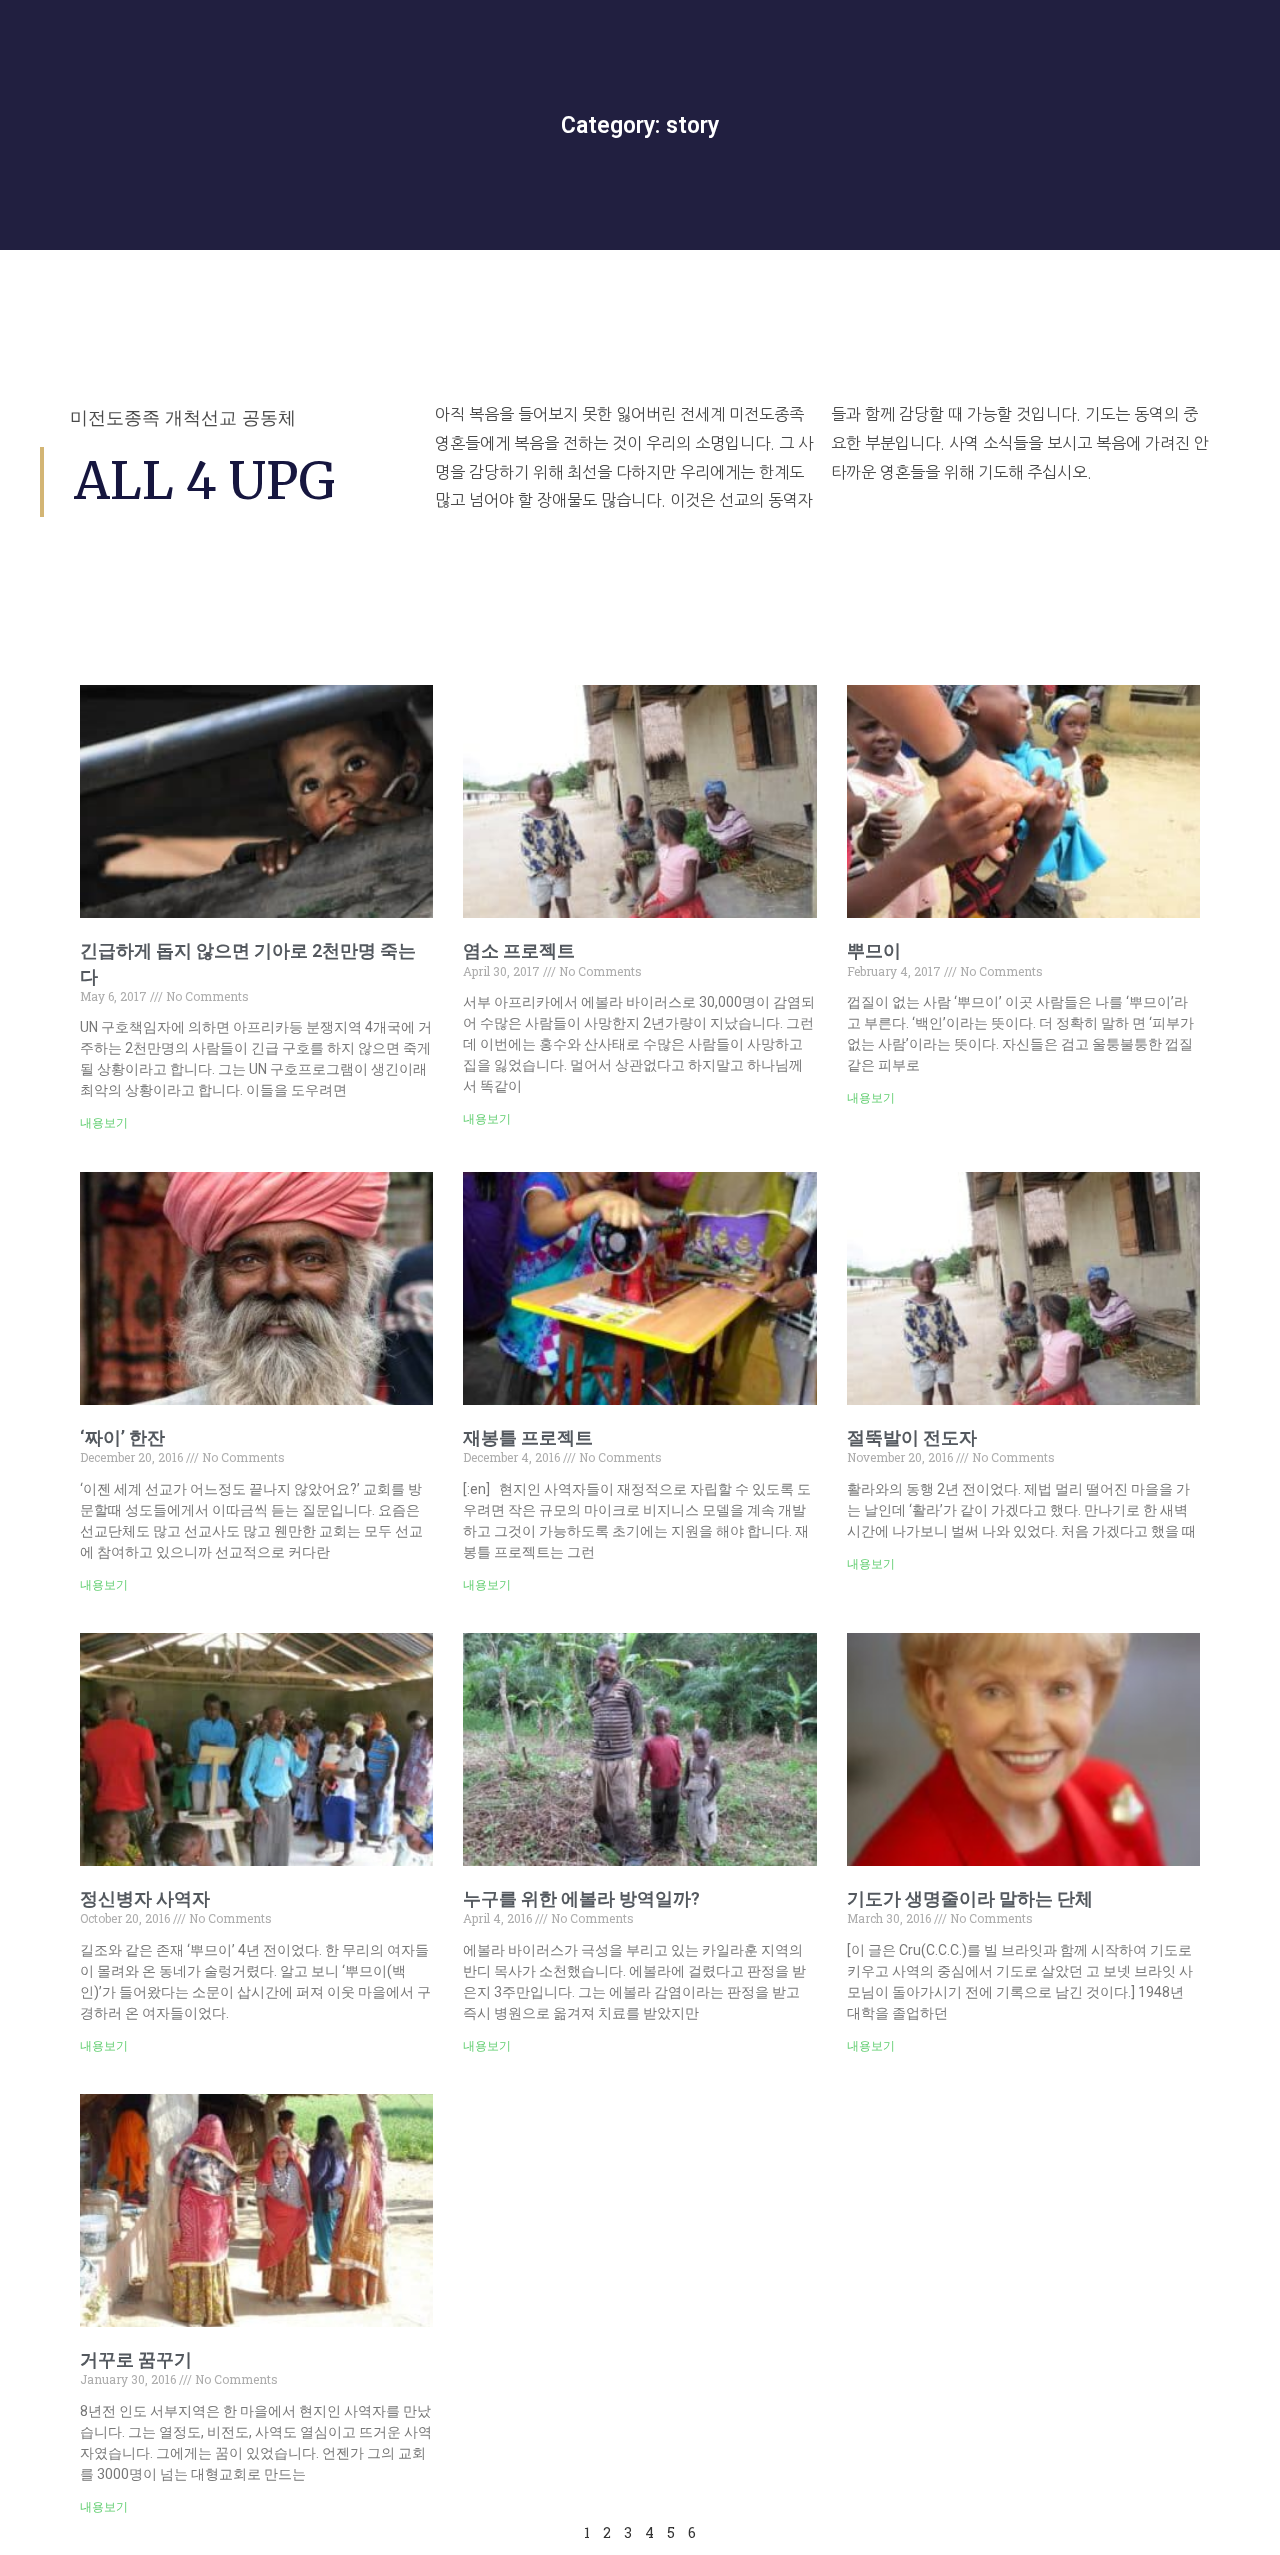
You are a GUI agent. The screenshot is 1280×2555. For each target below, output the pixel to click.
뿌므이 (874, 950)
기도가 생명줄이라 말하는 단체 (970, 1898)
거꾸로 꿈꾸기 (136, 2359)
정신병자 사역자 (145, 1898)
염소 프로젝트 (519, 950)
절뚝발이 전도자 (912, 1437)
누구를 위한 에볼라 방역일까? (581, 1898)
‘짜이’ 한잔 (122, 1437)
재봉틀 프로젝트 (528, 1437)
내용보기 (104, 1123)
